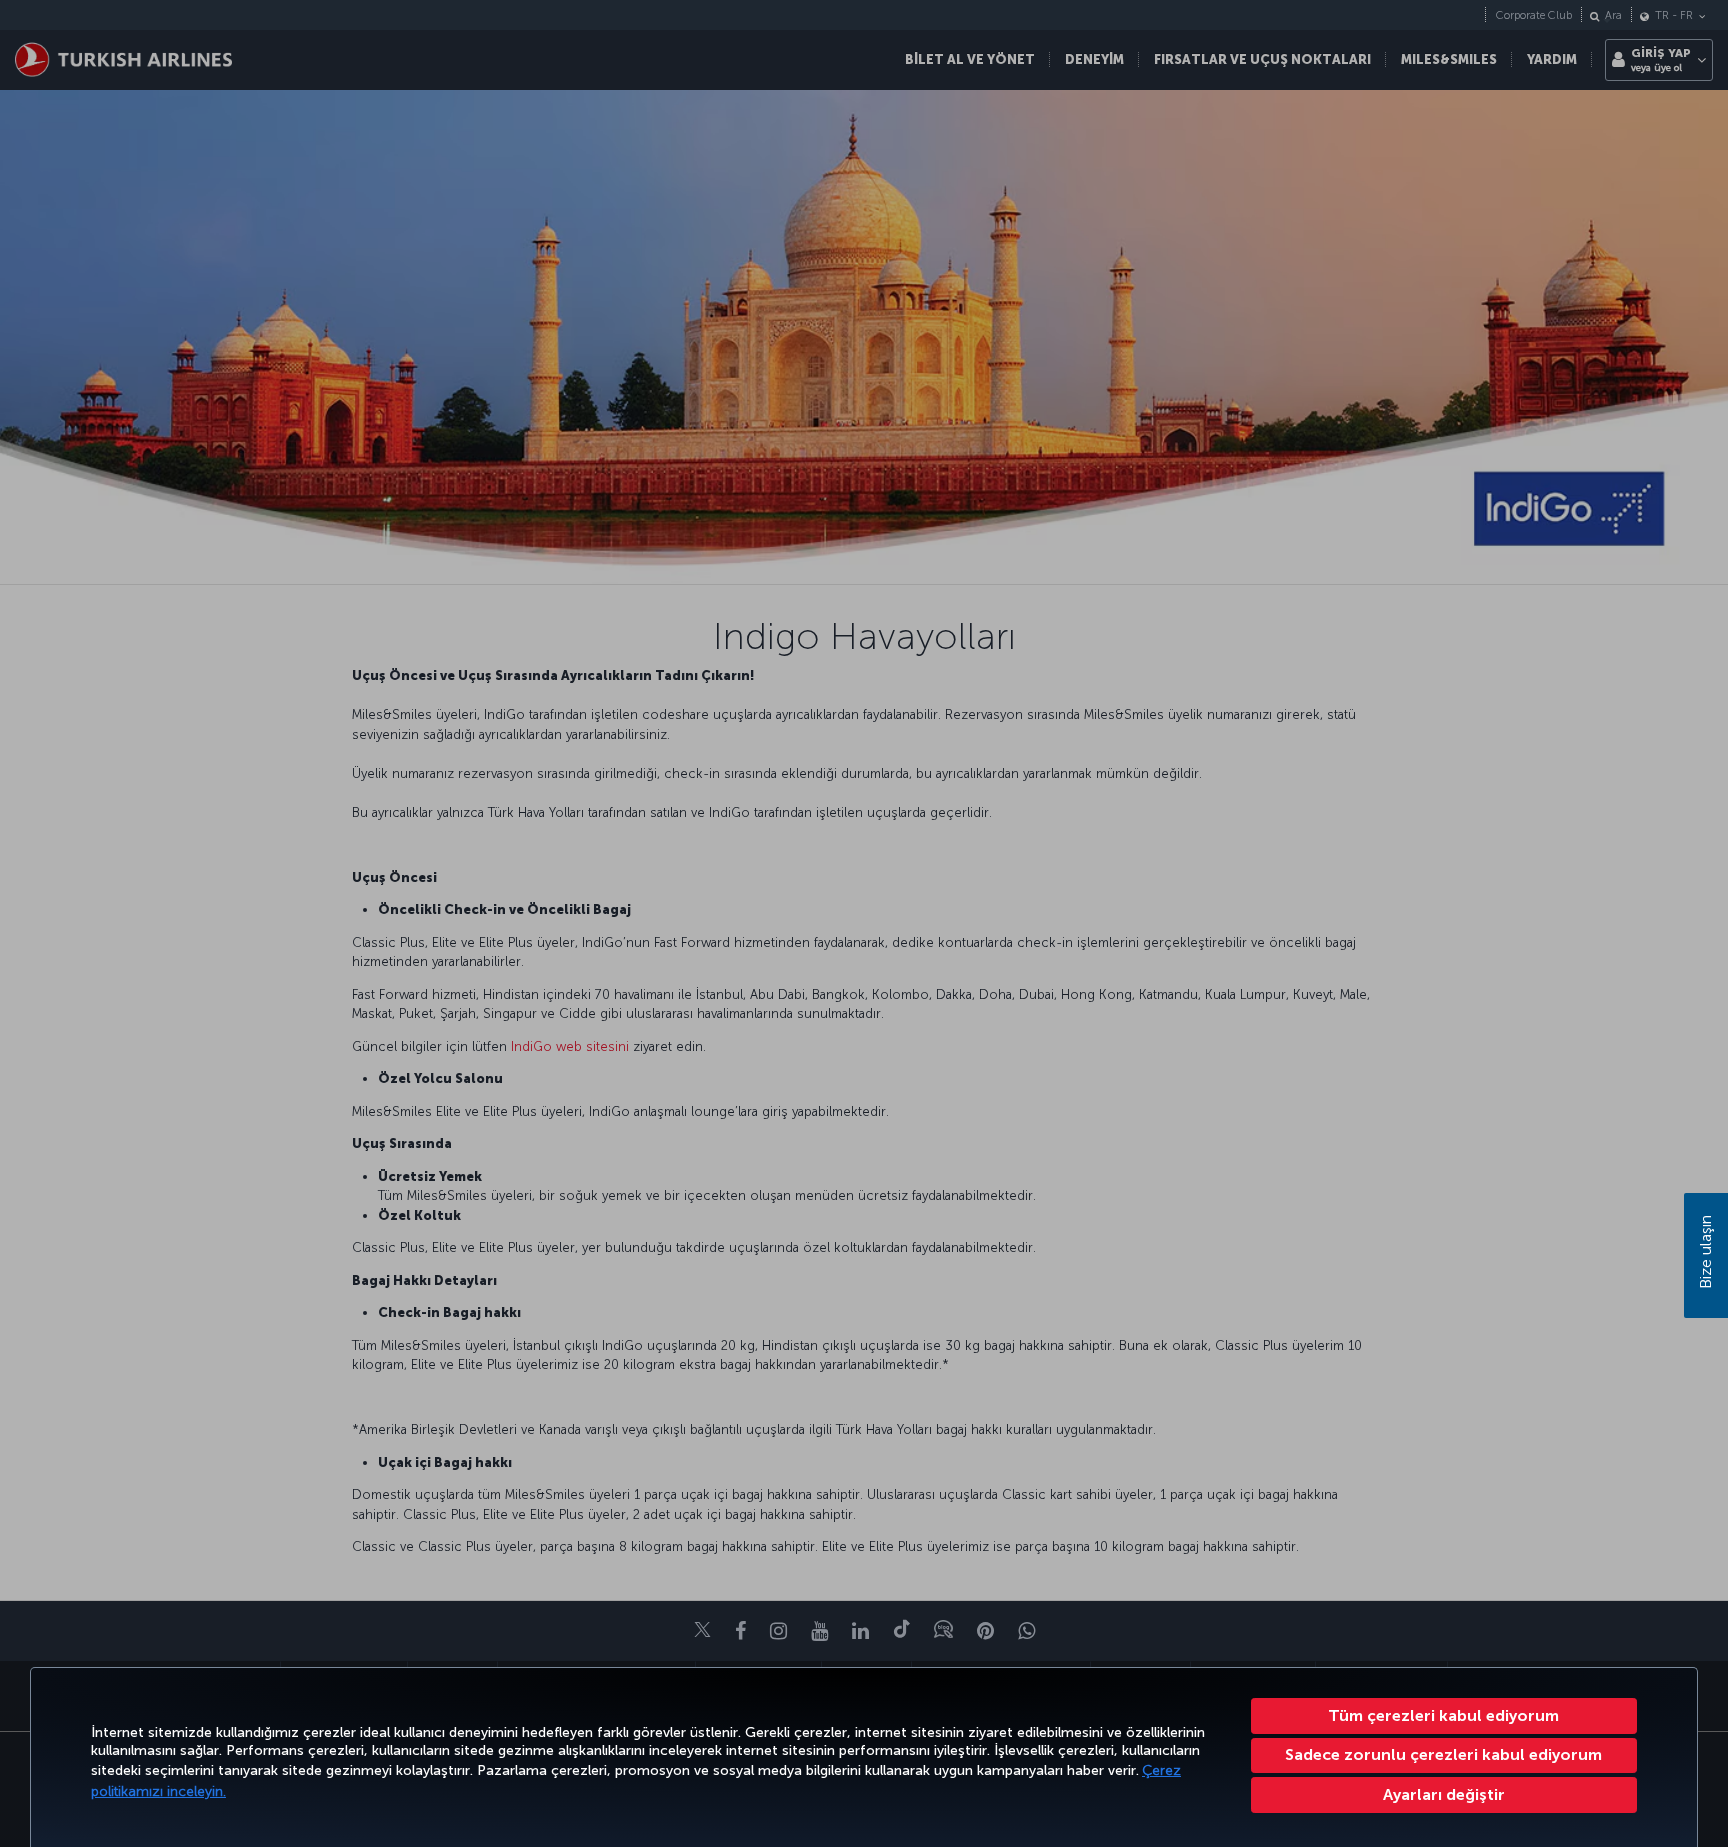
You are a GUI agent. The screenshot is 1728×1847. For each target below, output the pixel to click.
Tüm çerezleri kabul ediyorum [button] (1443, 1715)
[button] (1444, 1795)
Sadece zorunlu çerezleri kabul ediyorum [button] (1443, 1754)
